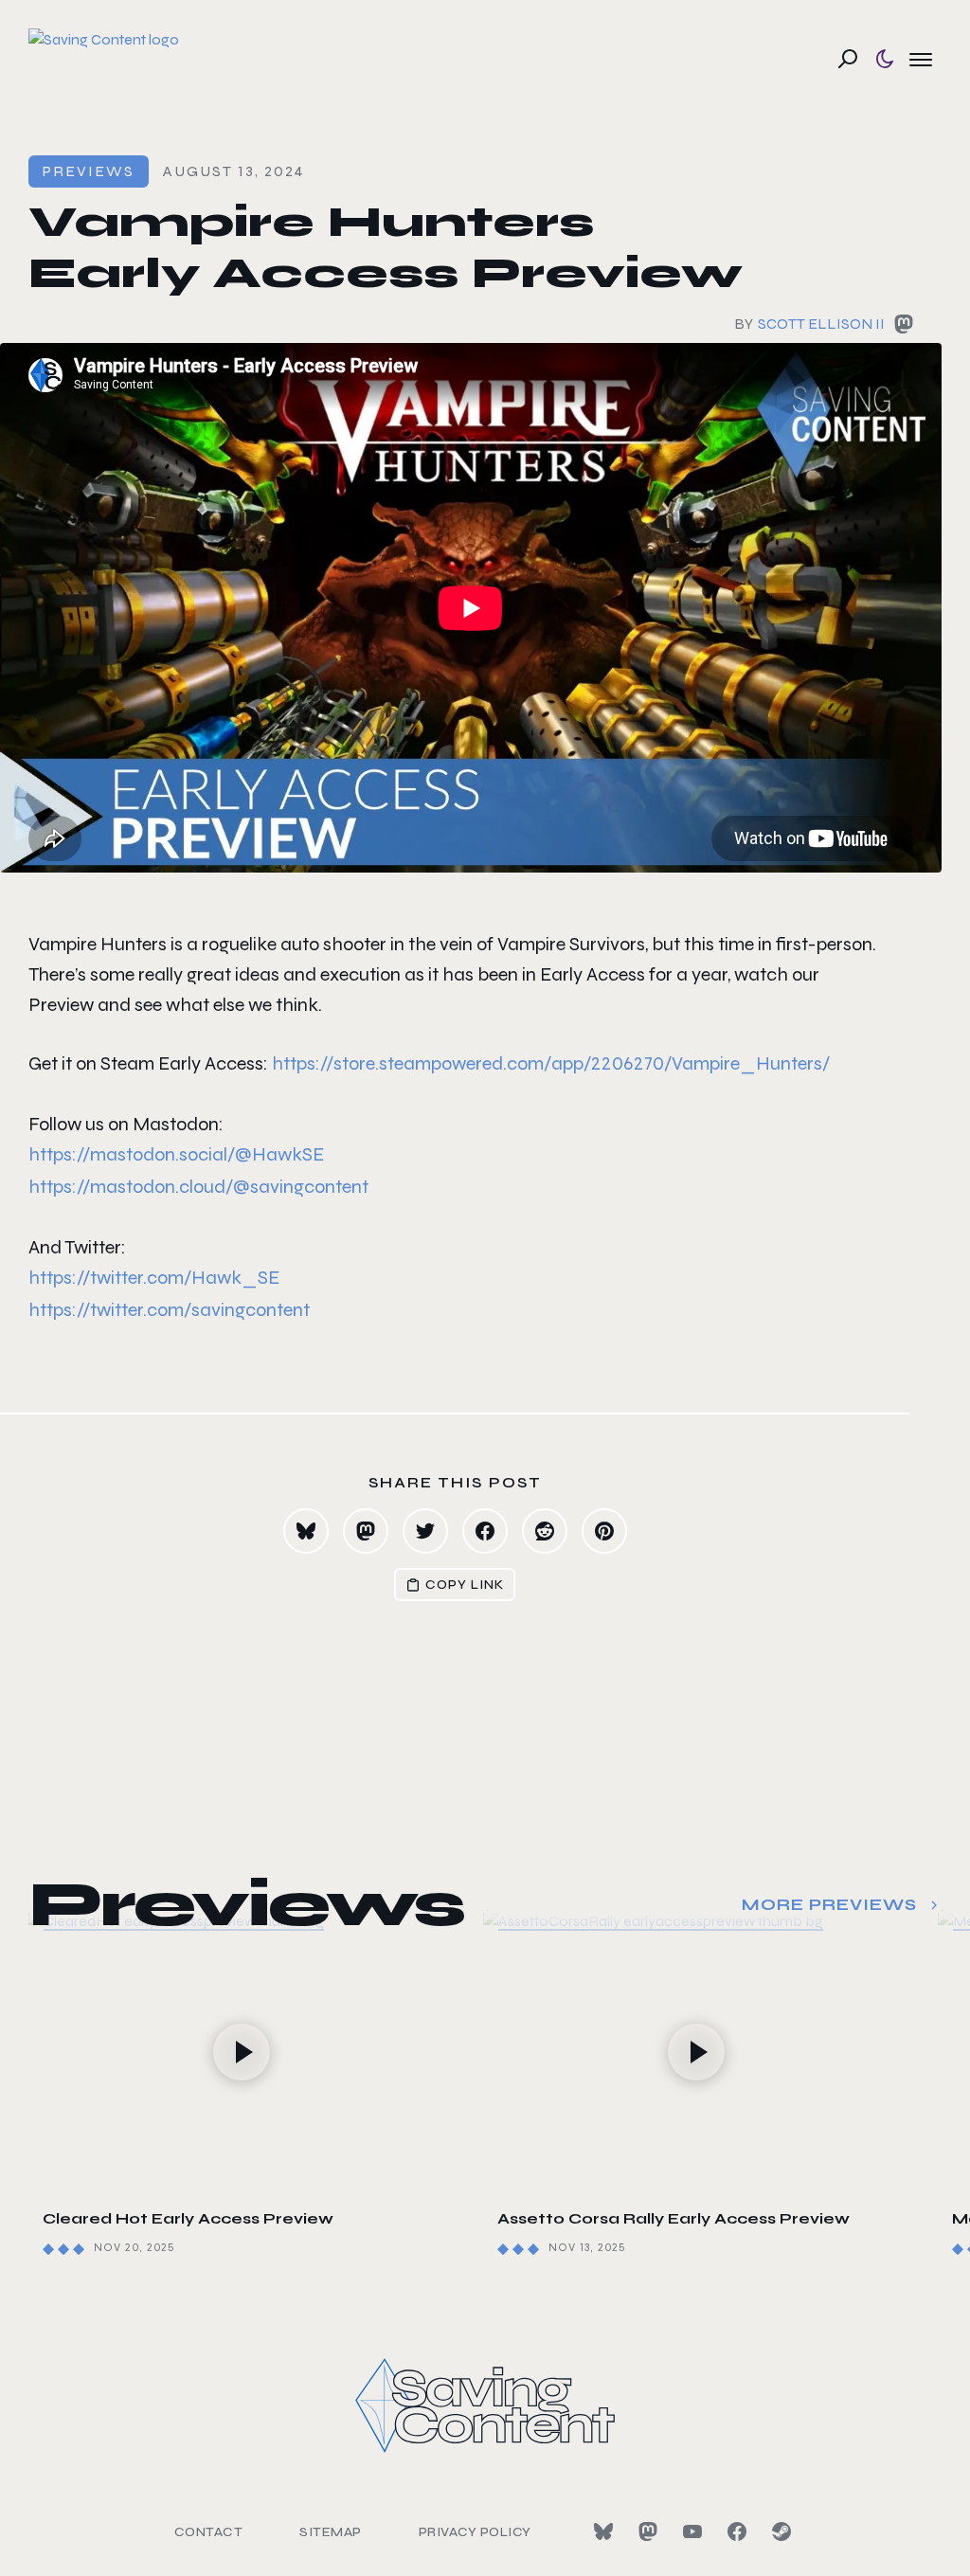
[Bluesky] (603, 2531)
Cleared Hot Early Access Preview (188, 2218)
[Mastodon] (648, 2531)
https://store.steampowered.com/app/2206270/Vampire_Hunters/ (551, 1063)
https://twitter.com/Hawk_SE (154, 1278)
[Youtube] (692, 2531)
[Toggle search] (848, 59)
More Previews (829, 1905)
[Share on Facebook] (485, 1531)
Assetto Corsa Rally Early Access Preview (674, 2218)
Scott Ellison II (821, 324)
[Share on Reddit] (545, 1531)
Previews (89, 171)
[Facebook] (737, 2531)
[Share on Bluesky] (306, 1531)
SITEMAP (331, 2532)
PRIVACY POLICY (475, 2532)
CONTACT (209, 2532)
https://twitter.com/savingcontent (169, 1310)
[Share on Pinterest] (604, 1531)
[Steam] (781, 2531)
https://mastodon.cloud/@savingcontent (198, 1187)
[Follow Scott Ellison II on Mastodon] (904, 328)
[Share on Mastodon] (366, 1531)
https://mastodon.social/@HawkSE (176, 1154)
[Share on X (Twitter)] (425, 1531)
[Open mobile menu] (921, 59)
